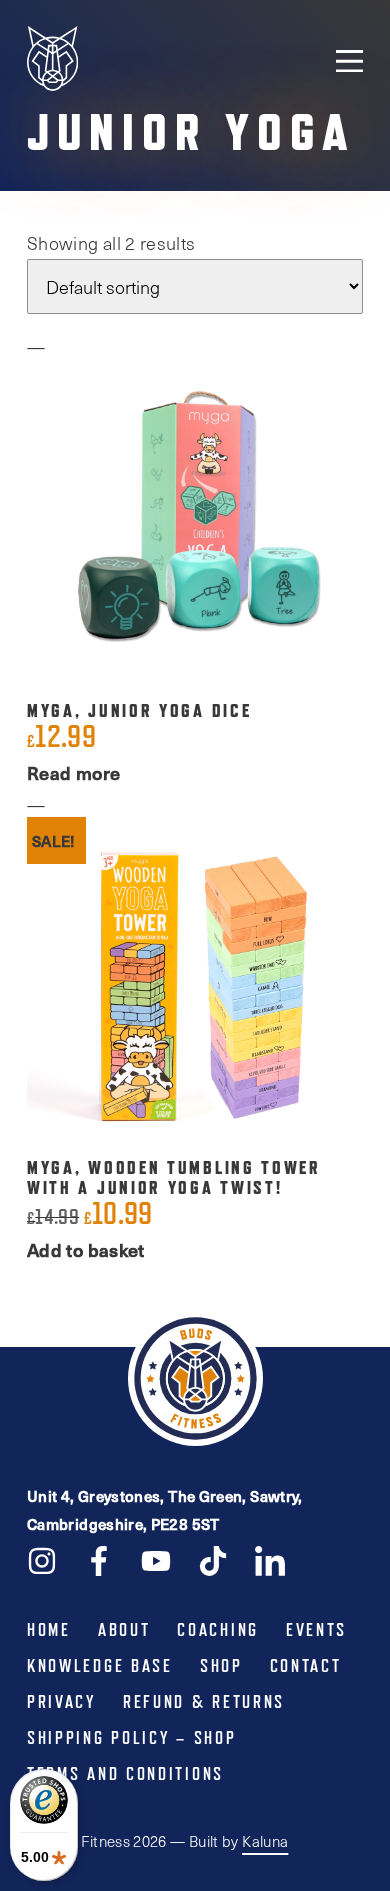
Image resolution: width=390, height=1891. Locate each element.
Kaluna (265, 1841)
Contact (306, 1666)
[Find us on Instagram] (42, 1559)
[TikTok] (213, 1559)
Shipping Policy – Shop (131, 1738)
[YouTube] (156, 1559)
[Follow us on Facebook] (99, 1559)
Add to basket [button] (86, 1249)
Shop (221, 1666)
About (124, 1630)
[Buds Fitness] (52, 60)
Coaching (218, 1630)
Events (316, 1630)
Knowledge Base (100, 1666)
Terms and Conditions (125, 1774)
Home (49, 1630)
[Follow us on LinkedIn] (270, 1559)
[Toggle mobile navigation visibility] (349, 60)
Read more (73, 772)
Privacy (61, 1702)
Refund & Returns (204, 1702)
